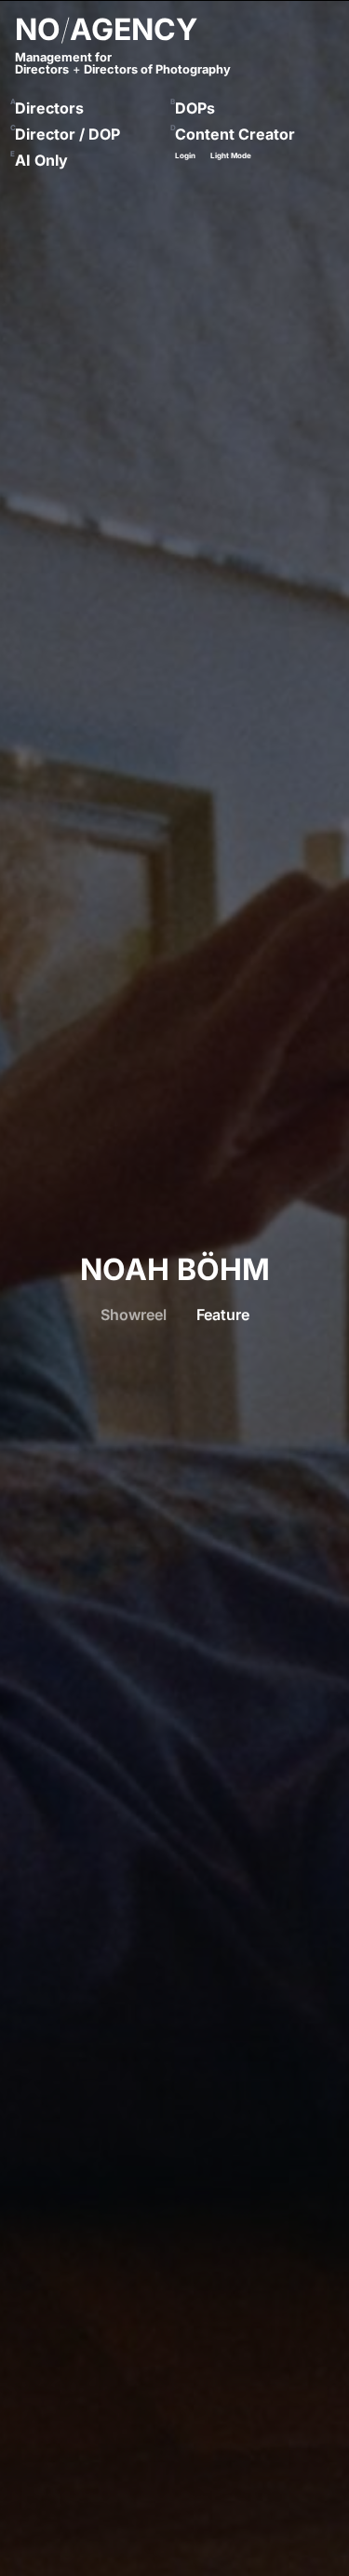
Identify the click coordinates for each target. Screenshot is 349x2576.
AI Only (41, 160)
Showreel (134, 1315)
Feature (223, 1315)
